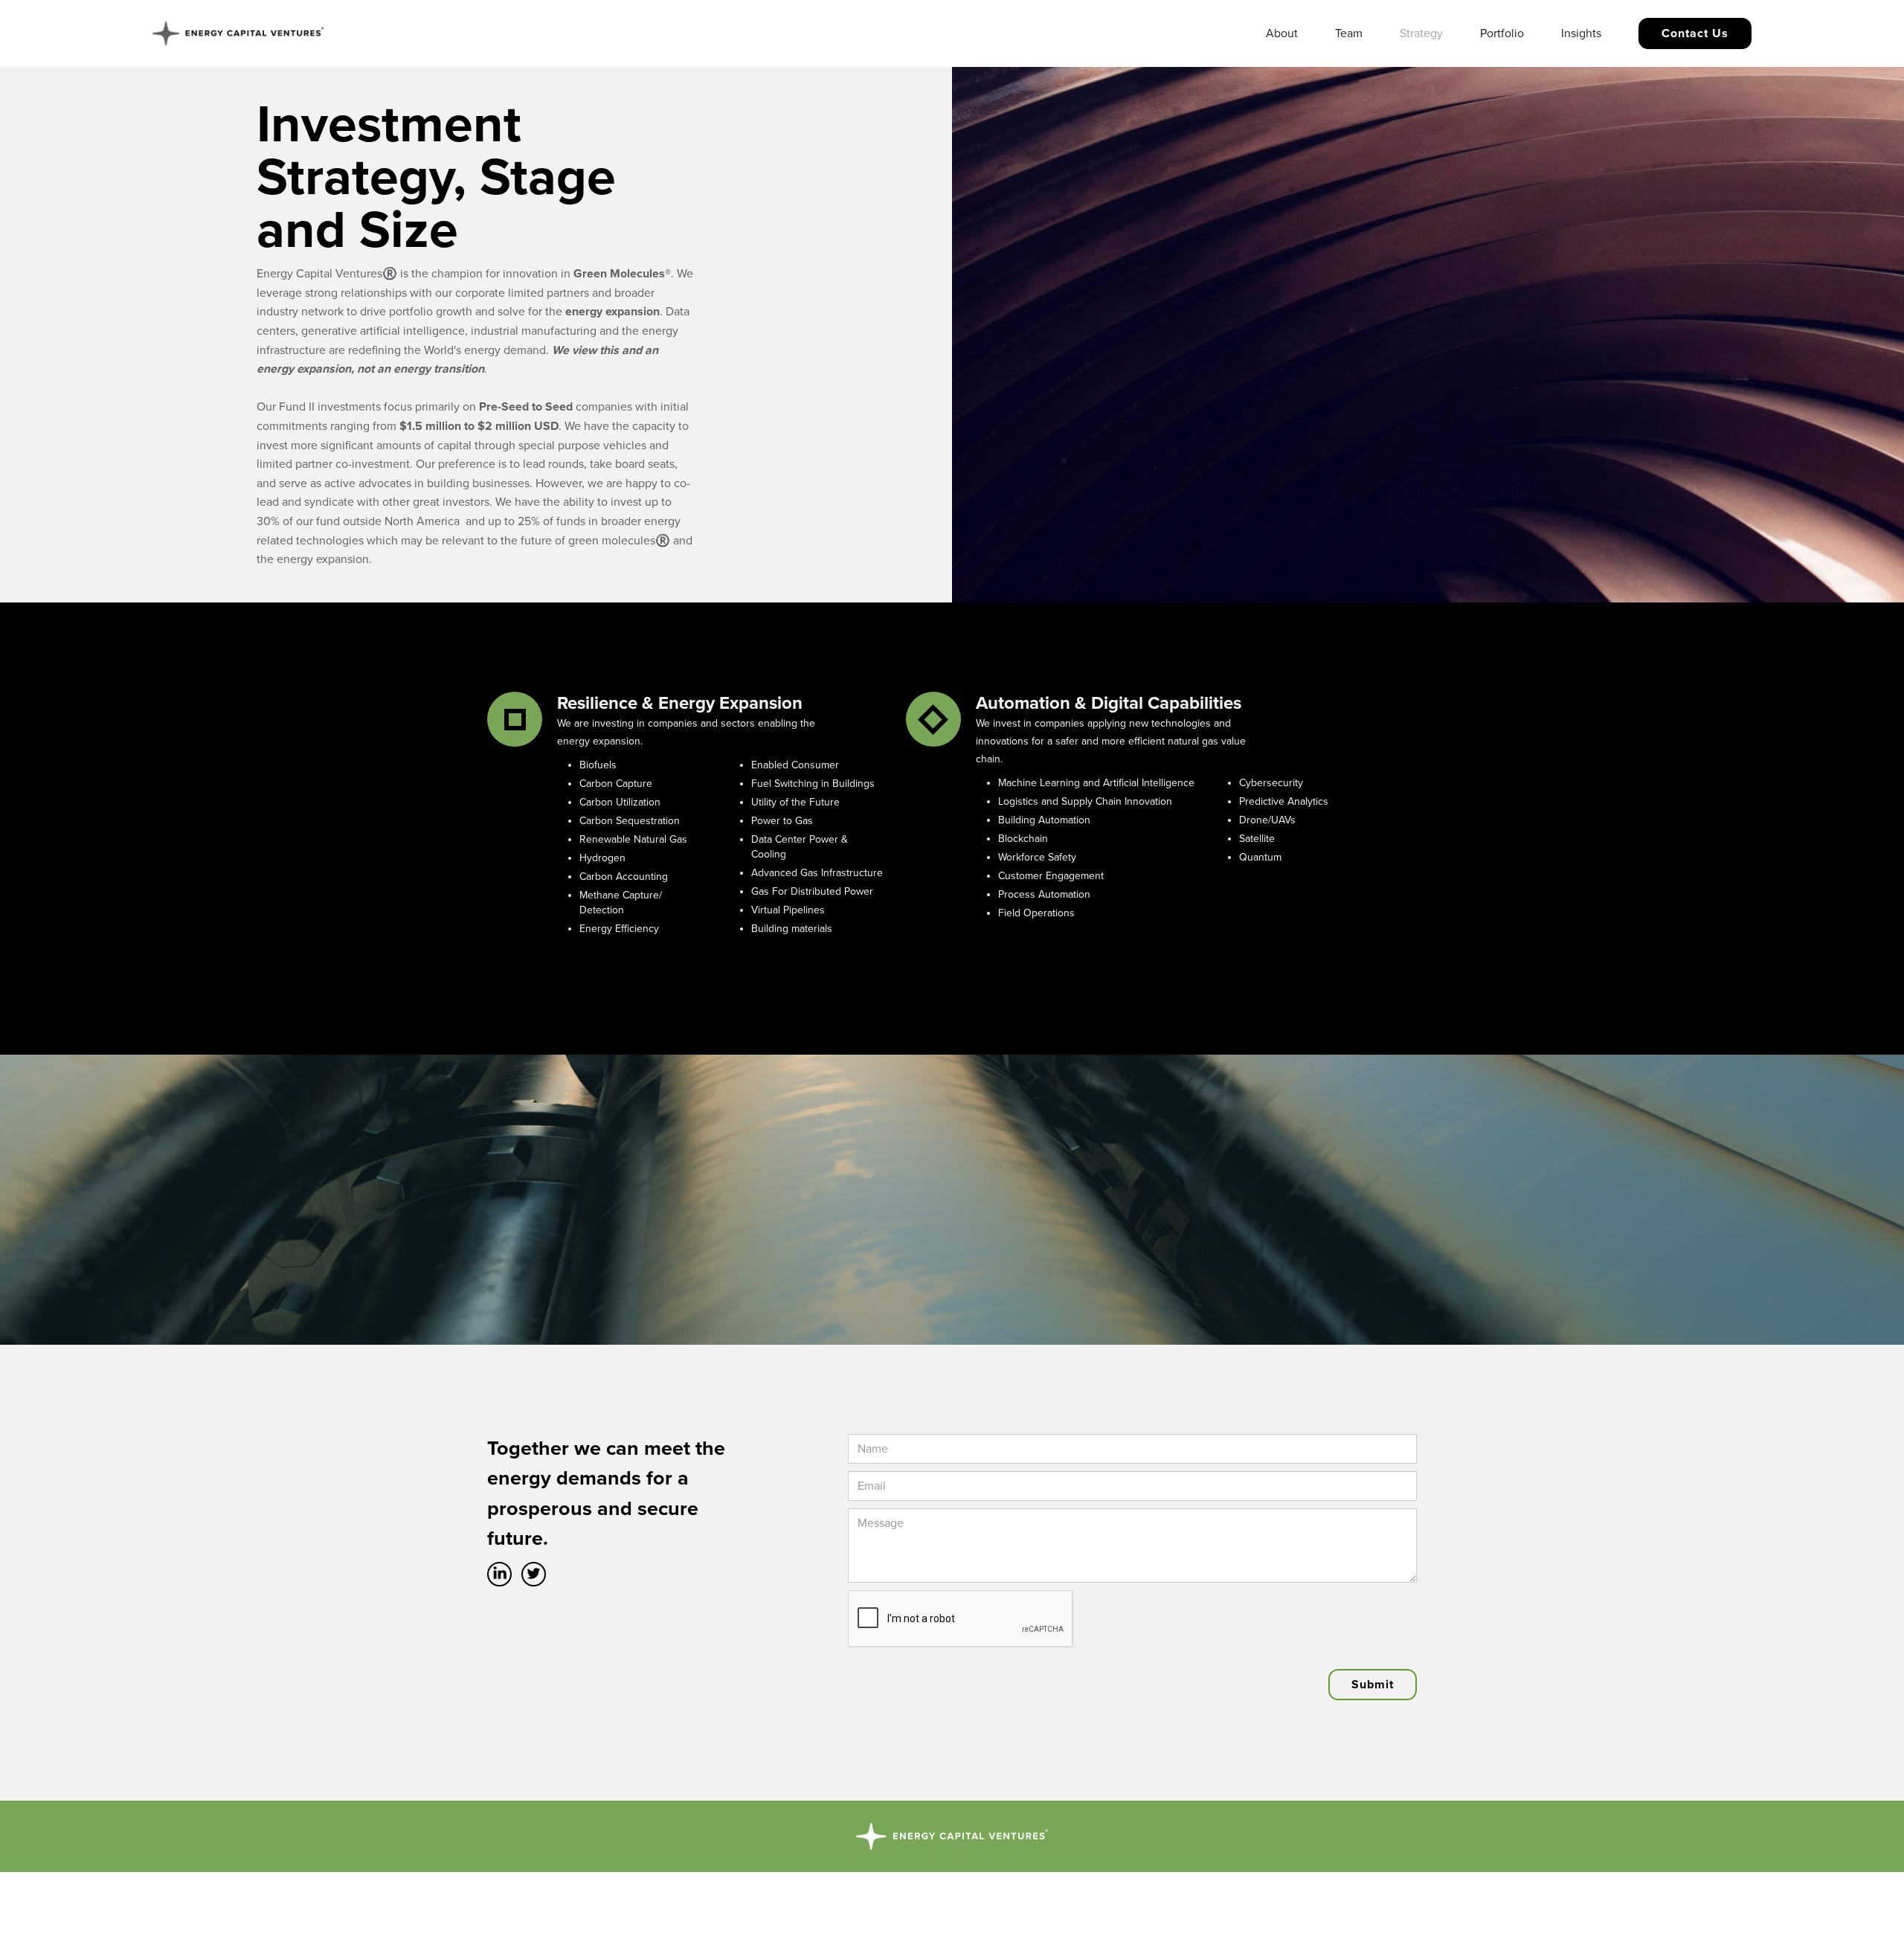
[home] (238, 33)
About (1282, 33)
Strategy (1421, 33)
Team (1349, 33)
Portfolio (1502, 33)
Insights (1581, 33)
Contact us (1695, 33)
